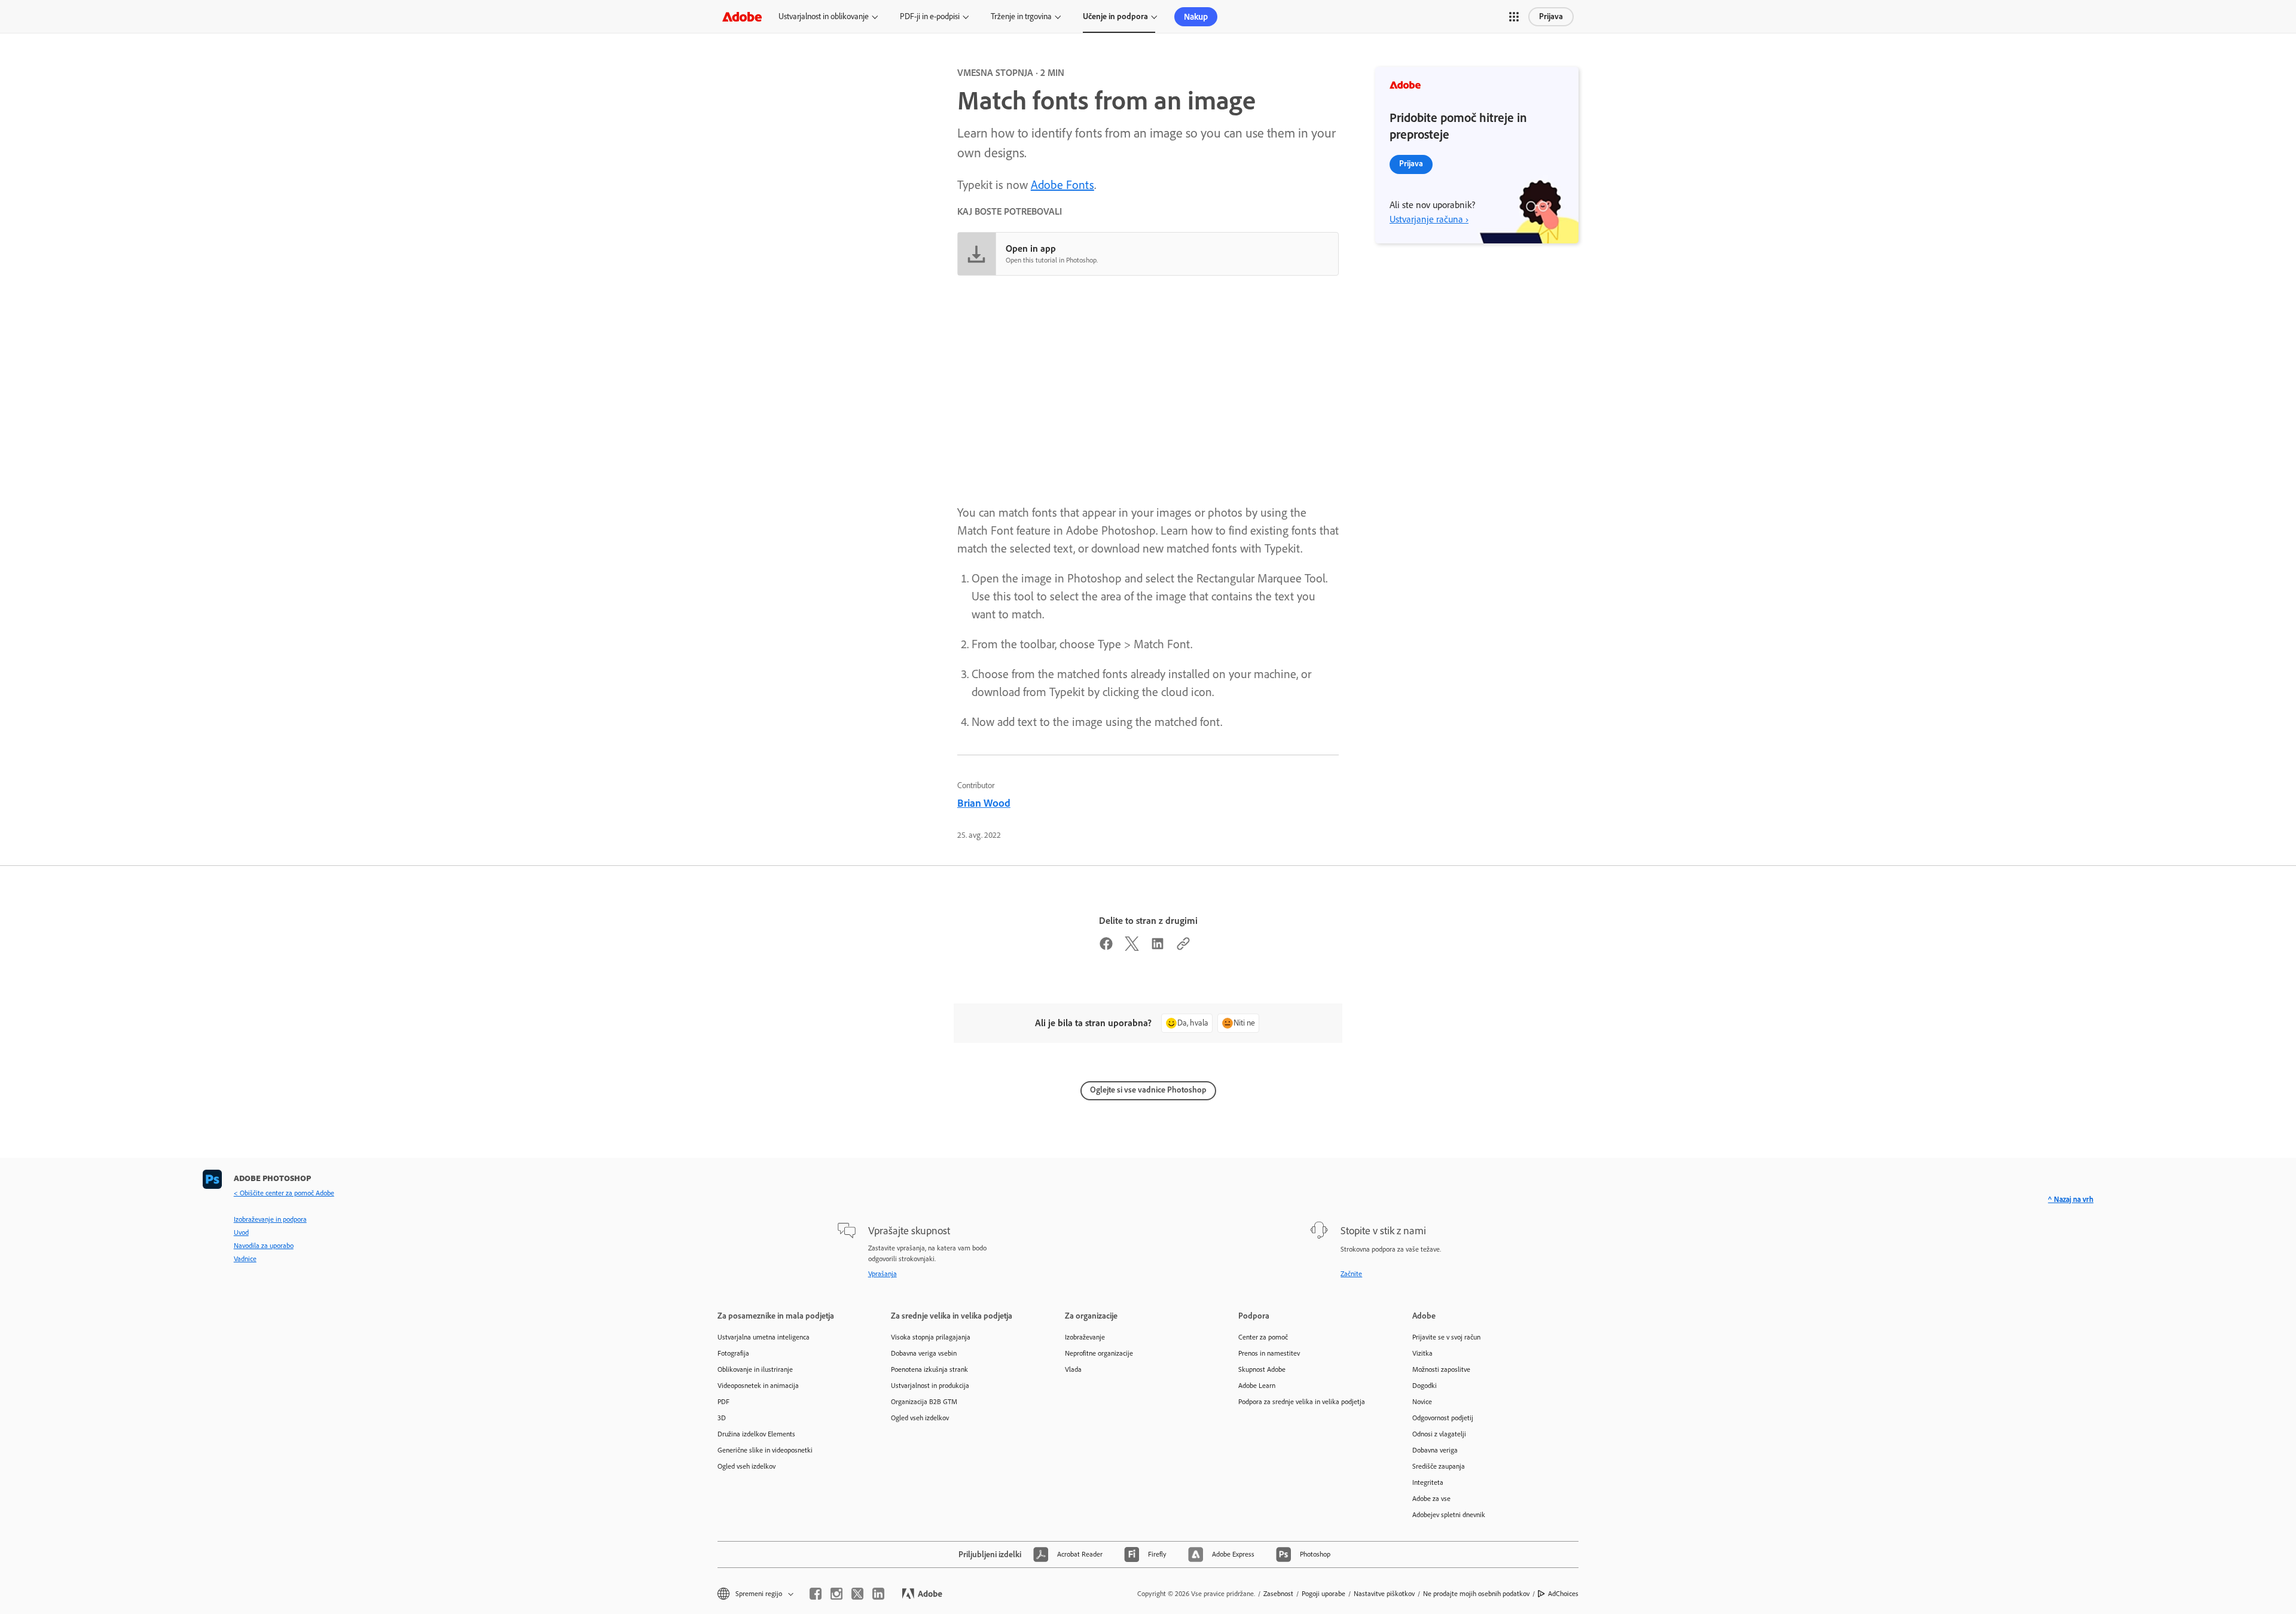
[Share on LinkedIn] (1158, 947)
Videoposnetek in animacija (758, 1386)
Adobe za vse (1431, 1499)
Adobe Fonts (1062, 185)
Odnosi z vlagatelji (1439, 1434)
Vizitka (1422, 1353)
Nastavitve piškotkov (1384, 1594)
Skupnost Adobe (1262, 1369)
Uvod (241, 1232)
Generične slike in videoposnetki (765, 1450)
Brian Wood (984, 803)
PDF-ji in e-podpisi (930, 16)
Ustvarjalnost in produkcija (930, 1386)
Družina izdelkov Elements (756, 1434)
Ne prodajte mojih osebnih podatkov (1476, 1594)
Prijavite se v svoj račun (1446, 1337)
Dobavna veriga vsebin (924, 1353)
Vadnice (245, 1259)
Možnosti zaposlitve (1441, 1369)
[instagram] (836, 1594)
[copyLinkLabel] (1183, 947)
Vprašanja (883, 1274)
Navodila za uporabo (264, 1246)
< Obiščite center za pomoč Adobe (284, 1193)
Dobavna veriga (1435, 1450)
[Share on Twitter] (1132, 947)
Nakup (1196, 17)
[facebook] (816, 1594)
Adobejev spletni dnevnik (1449, 1515)
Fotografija (733, 1353)
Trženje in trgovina (1021, 16)
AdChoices (1563, 1594)
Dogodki (1425, 1386)
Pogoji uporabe (1323, 1594)
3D (722, 1418)
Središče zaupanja (1439, 1466)
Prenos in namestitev (1269, 1353)
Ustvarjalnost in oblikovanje (824, 16)
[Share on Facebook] (1106, 947)
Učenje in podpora (1115, 16)
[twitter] (857, 1594)
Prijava (1551, 16)
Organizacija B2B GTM (924, 1402)
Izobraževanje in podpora (270, 1219)
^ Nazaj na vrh (2071, 1199)
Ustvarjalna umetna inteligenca (764, 1337)
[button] (1514, 17)
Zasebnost (1278, 1594)
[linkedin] (878, 1594)
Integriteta (1428, 1482)
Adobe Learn (1257, 1386)
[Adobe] (742, 16)
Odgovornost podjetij (1443, 1418)
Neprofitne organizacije (1099, 1353)
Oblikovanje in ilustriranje (755, 1369)
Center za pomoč (1263, 1337)
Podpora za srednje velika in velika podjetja (1302, 1402)
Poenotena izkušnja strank (929, 1369)
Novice (1422, 1402)
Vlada (1073, 1369)
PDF (723, 1402)
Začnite (1351, 1274)
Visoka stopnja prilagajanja (931, 1337)
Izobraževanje (1085, 1337)
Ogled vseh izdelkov (746, 1466)
